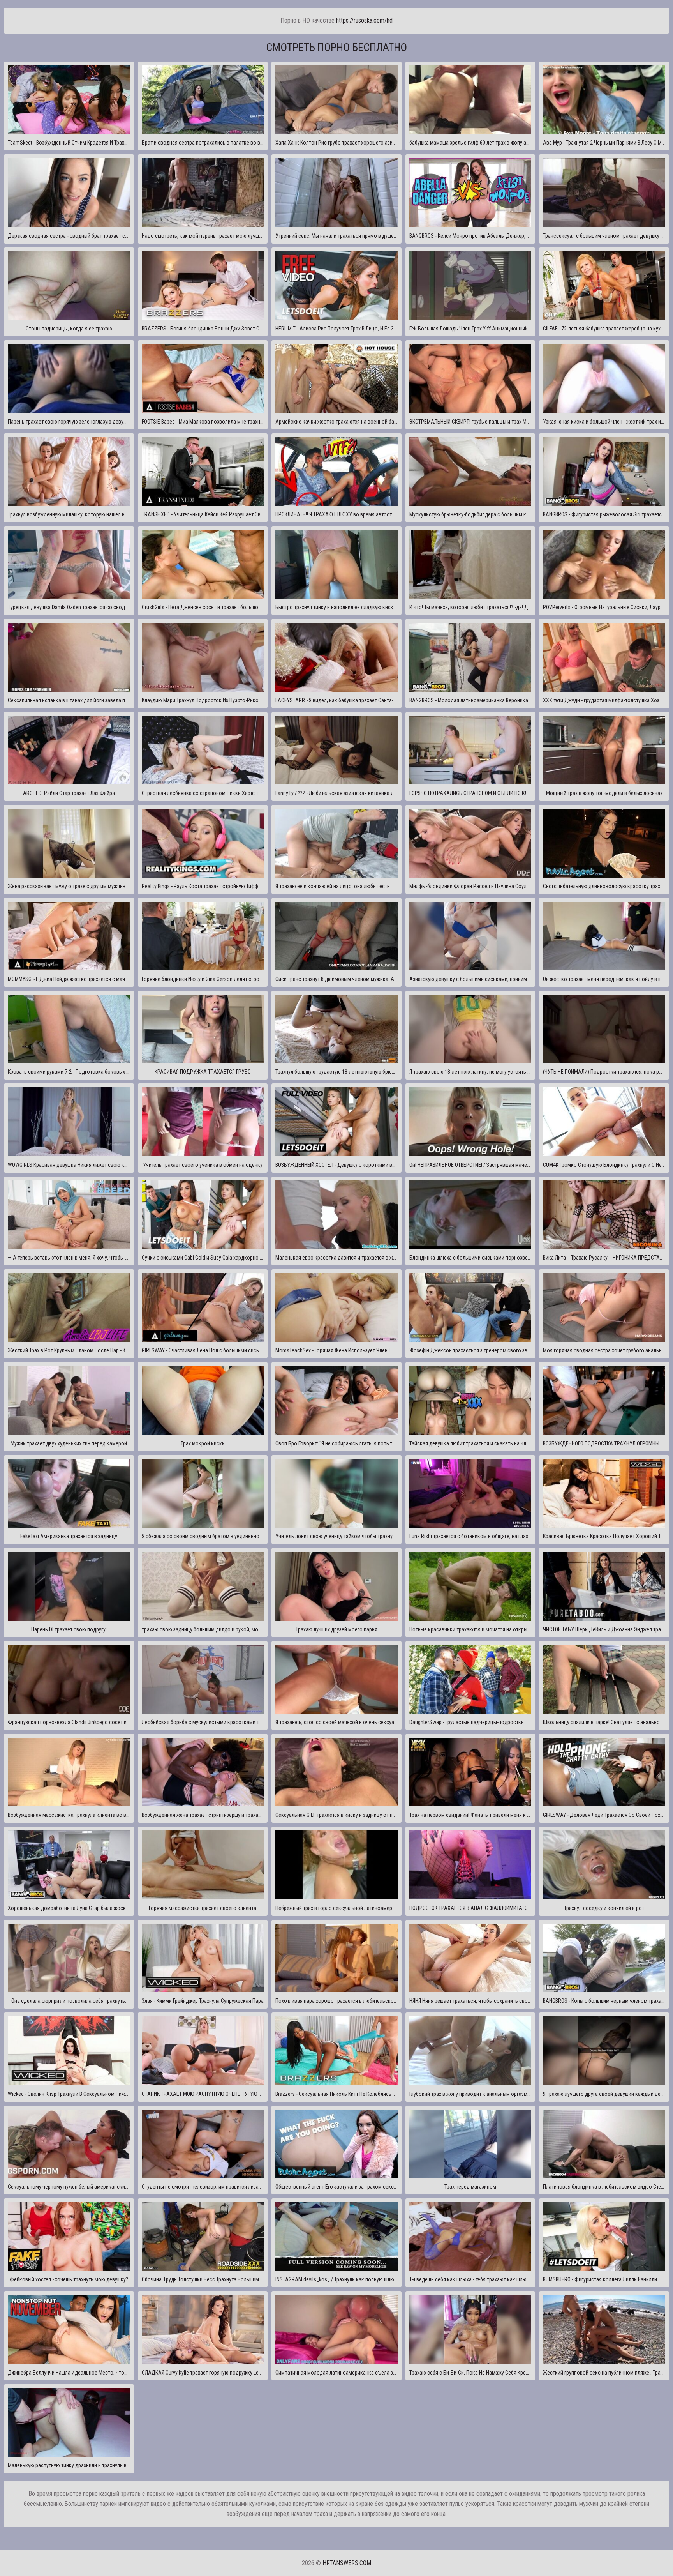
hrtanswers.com (347, 2563)
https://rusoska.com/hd (364, 20)
